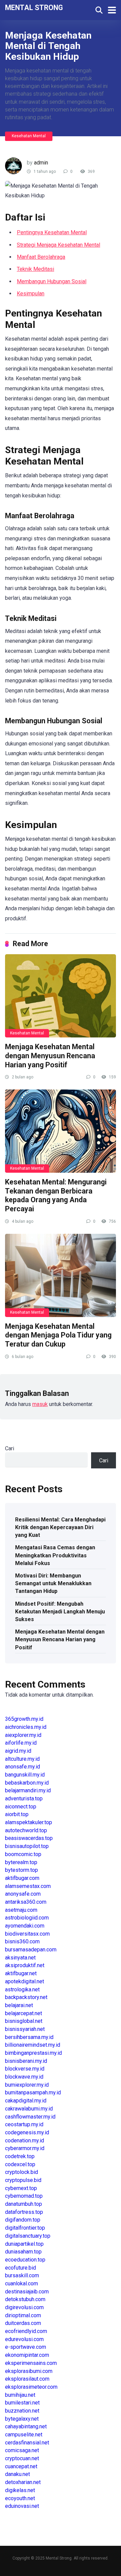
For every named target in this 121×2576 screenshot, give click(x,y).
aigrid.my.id (18, 1751)
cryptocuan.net (22, 2458)
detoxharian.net (23, 2482)
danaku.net (17, 2474)
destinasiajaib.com (27, 2292)
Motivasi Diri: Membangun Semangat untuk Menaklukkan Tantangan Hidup (53, 1583)
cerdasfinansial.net (27, 2443)
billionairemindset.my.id (33, 2045)
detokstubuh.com (25, 2299)
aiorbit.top (17, 1814)
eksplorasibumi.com (29, 2371)
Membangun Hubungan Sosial (52, 281)
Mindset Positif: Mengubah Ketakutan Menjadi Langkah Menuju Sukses (60, 1612)
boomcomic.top (23, 1854)
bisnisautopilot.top (27, 1846)
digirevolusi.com (24, 2307)
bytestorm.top (22, 1870)
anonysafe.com (23, 1894)
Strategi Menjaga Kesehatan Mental (58, 245)
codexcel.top (20, 2164)
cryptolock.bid (22, 2172)
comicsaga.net (22, 2450)
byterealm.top (21, 1862)
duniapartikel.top (24, 2244)
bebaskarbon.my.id (27, 1783)
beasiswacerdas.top (29, 1838)
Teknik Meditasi (35, 269)
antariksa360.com (26, 1902)
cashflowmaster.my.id (30, 2117)
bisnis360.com (22, 1941)
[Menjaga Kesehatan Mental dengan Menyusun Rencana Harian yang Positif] (61, 996)
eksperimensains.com (31, 2363)
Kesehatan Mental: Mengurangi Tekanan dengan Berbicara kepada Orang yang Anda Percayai (56, 1195)
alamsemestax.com (28, 1886)
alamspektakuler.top (29, 1822)
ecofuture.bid (21, 2268)
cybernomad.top (24, 2196)
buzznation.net (22, 2411)
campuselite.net (24, 2435)
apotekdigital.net (25, 1981)
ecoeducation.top (25, 2260)
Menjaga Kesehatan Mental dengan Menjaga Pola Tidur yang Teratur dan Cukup (58, 1335)
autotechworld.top (26, 1830)
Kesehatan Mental (29, 136)
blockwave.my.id (24, 2077)
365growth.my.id (24, 1719)
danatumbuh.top (24, 2204)
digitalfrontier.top (25, 2228)
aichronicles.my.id (26, 1727)
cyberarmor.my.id (25, 2148)
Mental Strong (34, 7)
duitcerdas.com (23, 2323)
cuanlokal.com (22, 2283)
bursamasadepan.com (31, 1950)
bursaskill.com (22, 2275)
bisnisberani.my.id (26, 2061)
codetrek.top (20, 2156)
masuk (40, 1404)
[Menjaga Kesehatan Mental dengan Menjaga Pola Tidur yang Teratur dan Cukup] (61, 1275)
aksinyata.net (20, 1958)
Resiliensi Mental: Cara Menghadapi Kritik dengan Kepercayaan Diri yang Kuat (60, 1527)
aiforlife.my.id (21, 1743)
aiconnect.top (21, 1807)
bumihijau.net (20, 2395)
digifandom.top (23, 2220)
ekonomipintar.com (27, 2355)
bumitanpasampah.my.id (33, 2093)
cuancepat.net (21, 2466)
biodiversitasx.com (27, 1934)
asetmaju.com (21, 1910)
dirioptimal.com (23, 2315)
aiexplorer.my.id (23, 1735)
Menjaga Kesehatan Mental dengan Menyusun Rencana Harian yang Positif (50, 1056)
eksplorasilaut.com (27, 2379)
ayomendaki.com (25, 1926)
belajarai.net (19, 2005)
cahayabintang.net (26, 2426)
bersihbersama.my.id (29, 2037)
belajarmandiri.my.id (28, 1790)
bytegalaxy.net (22, 2419)
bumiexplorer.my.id (27, 2085)
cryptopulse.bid (23, 2180)
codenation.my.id (25, 2141)
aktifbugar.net (21, 1973)
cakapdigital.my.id (26, 2101)
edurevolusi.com (24, 2339)
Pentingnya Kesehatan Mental (52, 232)
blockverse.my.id (25, 2069)
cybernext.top (21, 2188)
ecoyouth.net (20, 2498)
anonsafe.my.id (23, 1767)
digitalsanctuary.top (28, 2236)
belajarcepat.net (24, 2013)
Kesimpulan (31, 294)
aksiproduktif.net (25, 1965)
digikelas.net (20, 2490)
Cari (10, 1448)
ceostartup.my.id (24, 2124)
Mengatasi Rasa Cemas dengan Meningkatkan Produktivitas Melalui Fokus (55, 1555)
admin (41, 163)
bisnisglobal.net (24, 2021)
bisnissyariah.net (25, 2029)
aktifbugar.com (22, 1878)
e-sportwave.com (26, 2347)
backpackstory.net (26, 1997)
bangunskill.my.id (25, 1775)
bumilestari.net (22, 2403)
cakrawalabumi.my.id (29, 2109)
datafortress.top (24, 2212)
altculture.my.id (22, 1759)
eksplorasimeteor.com (31, 2387)
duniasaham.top (23, 2252)
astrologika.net (22, 1989)
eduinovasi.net (22, 2506)
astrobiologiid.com (27, 1918)
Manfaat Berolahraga (41, 257)
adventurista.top (24, 1799)
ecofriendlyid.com (26, 2331)
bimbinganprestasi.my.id (33, 2053)
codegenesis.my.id (27, 2132)
